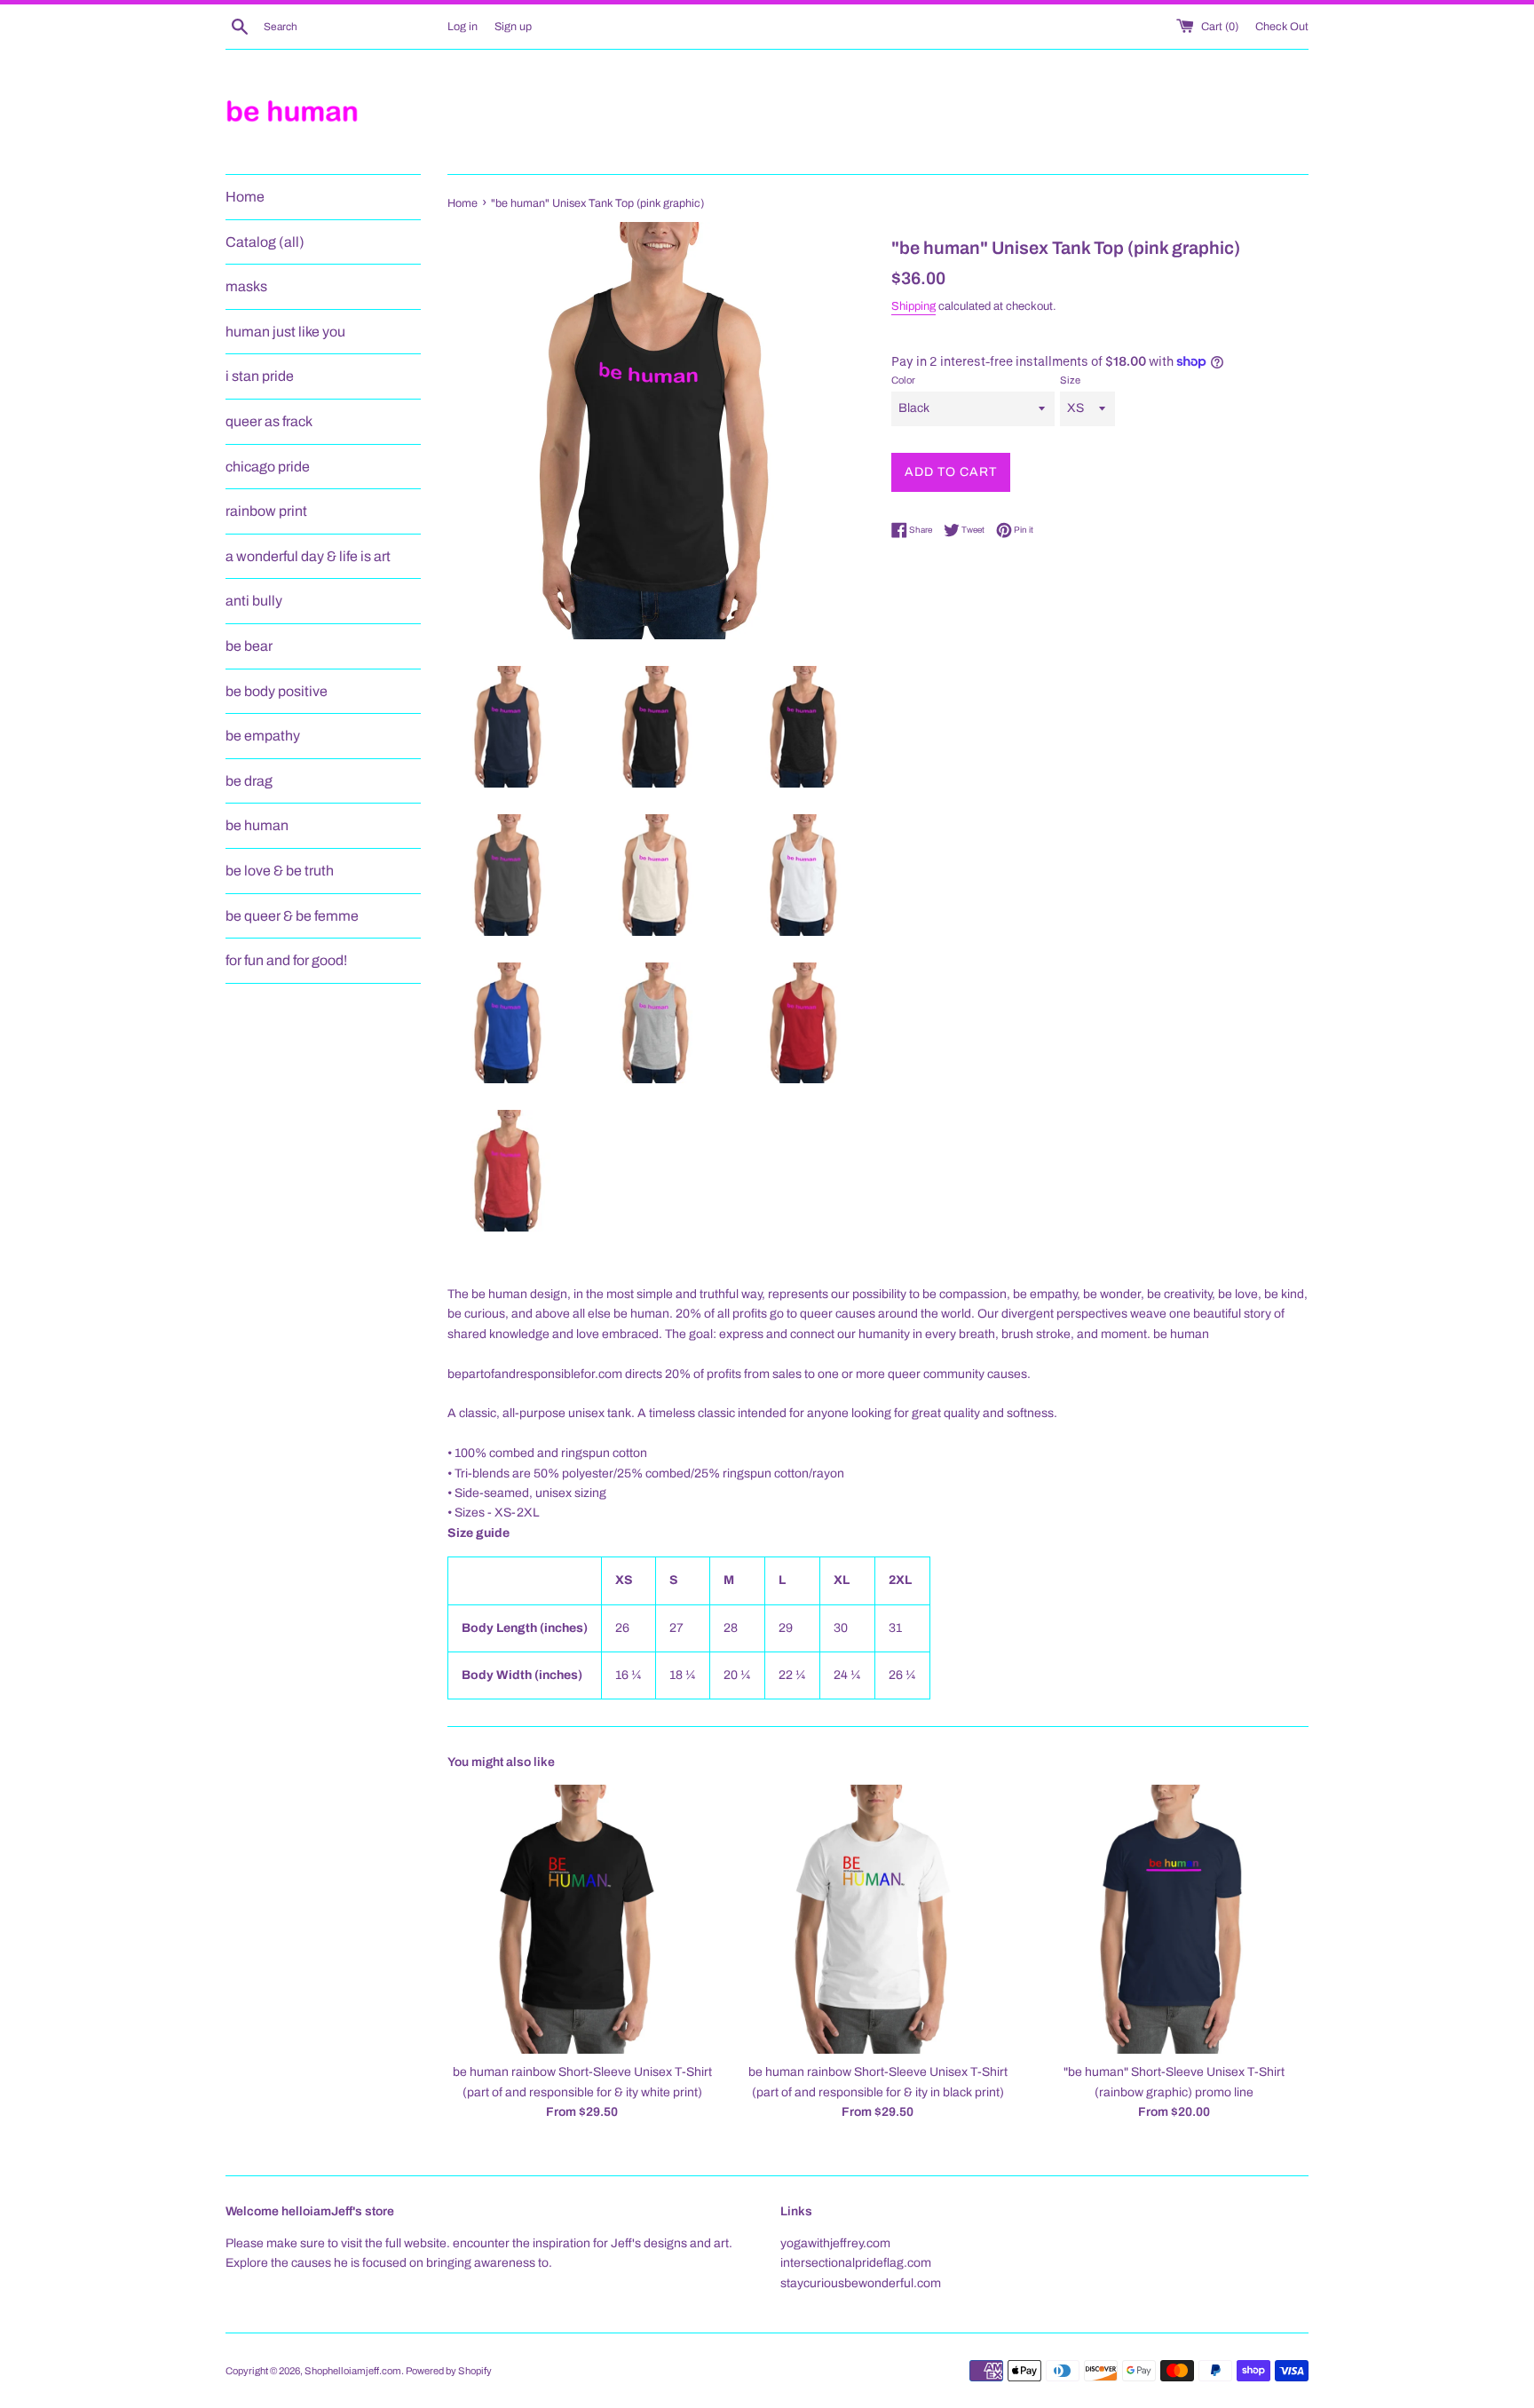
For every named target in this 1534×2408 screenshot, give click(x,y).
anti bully (254, 601)
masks (246, 286)
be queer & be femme (292, 916)
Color (903, 380)
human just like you (285, 332)
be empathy (263, 736)
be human (257, 825)
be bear (249, 646)
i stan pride (260, 376)
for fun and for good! (286, 960)
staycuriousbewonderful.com (861, 2283)
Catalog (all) (265, 242)
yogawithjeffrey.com (835, 2243)
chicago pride (268, 467)
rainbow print (266, 511)
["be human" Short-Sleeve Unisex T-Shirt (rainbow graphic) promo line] (1174, 1919)
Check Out (1282, 27)
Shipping (913, 306)
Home (245, 197)
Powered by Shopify (449, 2371)
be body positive (277, 691)
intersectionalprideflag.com (856, 2263)
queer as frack (269, 421)
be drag (249, 781)
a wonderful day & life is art (308, 556)
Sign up (513, 27)
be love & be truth (280, 871)
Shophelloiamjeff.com (353, 2371)
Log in (463, 27)
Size (1070, 380)
